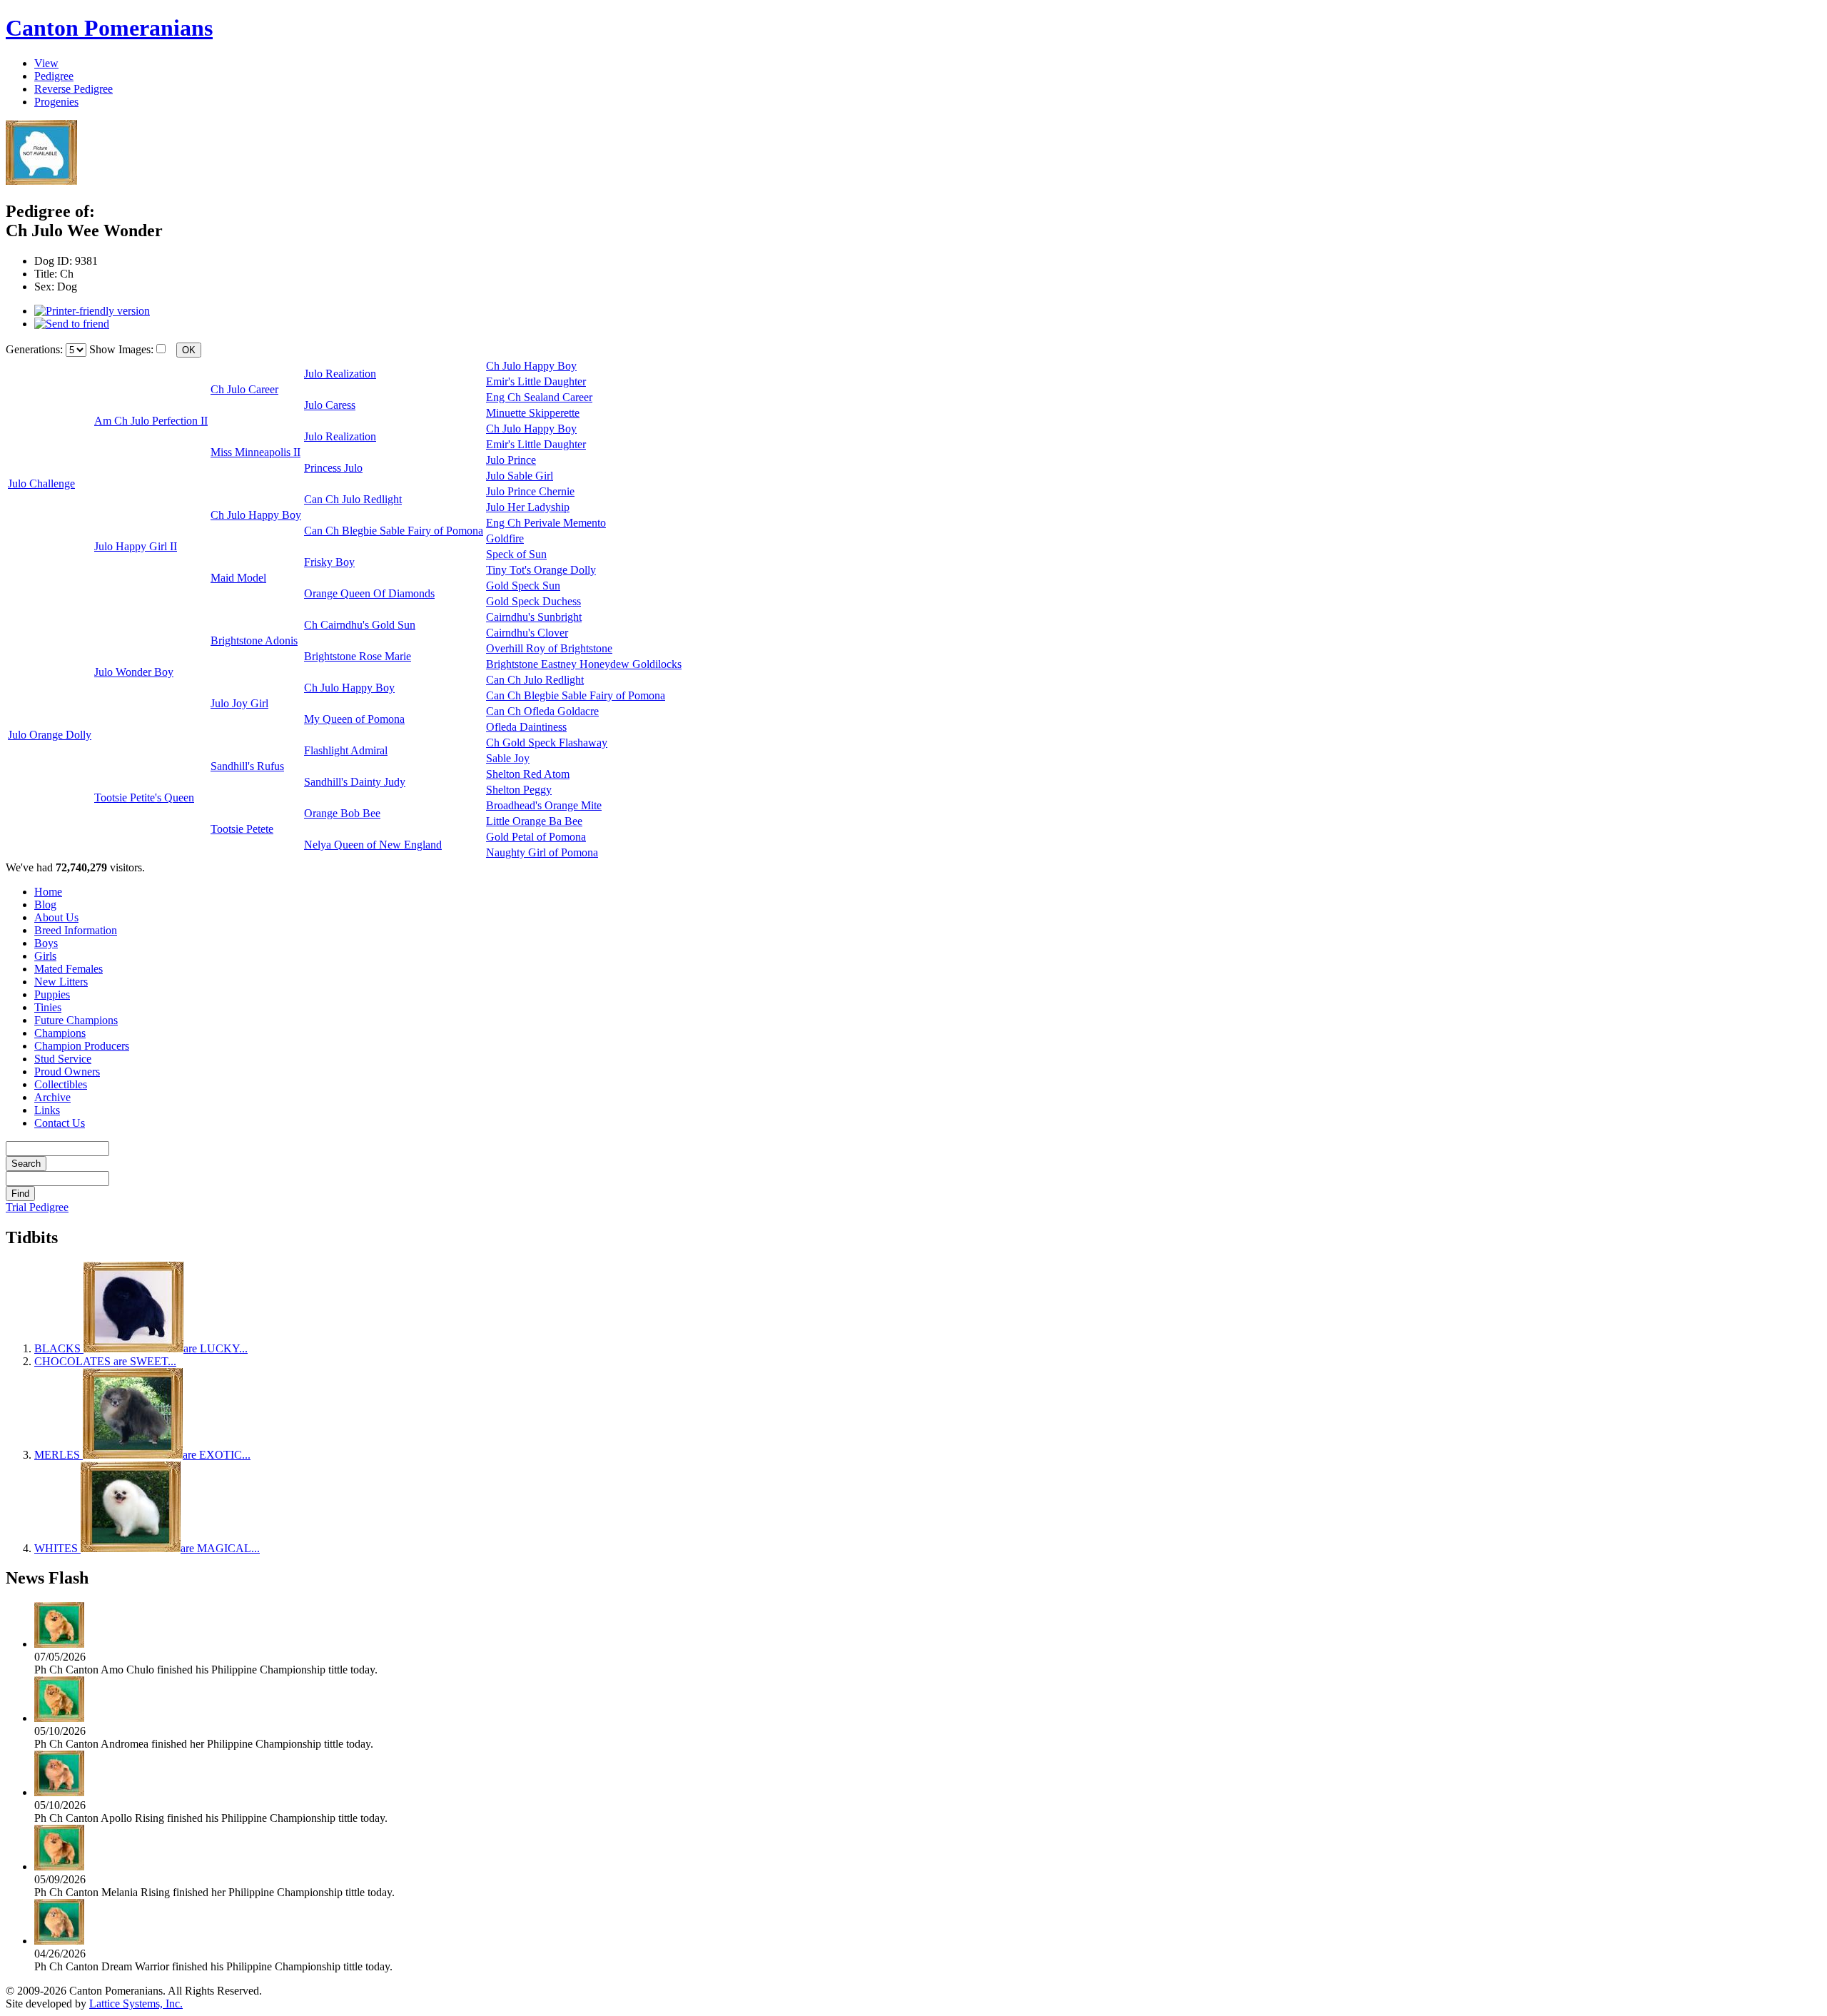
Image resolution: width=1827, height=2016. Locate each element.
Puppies (52, 994)
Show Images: (121, 349)
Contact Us (60, 1123)
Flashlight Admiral (346, 750)
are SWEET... (105, 1361)
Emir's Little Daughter (536, 381)
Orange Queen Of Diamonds (369, 593)
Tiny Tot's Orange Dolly (541, 570)
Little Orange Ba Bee (534, 821)
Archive (52, 1097)
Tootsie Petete (242, 829)
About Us (56, 917)
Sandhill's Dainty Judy (355, 782)
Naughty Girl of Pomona (542, 852)
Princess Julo (333, 468)
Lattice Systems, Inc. (136, 2004)
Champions (60, 1033)
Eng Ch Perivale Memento (546, 523)
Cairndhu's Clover (527, 633)
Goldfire (505, 538)
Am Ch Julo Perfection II (151, 421)
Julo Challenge (41, 483)
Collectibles (61, 1084)
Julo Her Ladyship (528, 507)
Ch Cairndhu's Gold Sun (360, 625)
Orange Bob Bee (342, 813)
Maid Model (238, 578)
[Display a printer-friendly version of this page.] (92, 311)
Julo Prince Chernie (530, 491)
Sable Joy (508, 758)
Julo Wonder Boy (134, 672)
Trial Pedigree (37, 1207)
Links (47, 1110)
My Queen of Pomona (354, 719)
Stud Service (63, 1059)
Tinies (48, 1007)
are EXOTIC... (142, 1455)
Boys (46, 943)
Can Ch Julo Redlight (353, 499)
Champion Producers (82, 1046)
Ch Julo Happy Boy (531, 366)
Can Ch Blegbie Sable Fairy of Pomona (394, 531)
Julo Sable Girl (520, 476)
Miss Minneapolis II (255, 452)
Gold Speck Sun (523, 586)
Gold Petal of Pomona (536, 837)
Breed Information (76, 930)
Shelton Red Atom (528, 774)
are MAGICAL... (147, 1548)
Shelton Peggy (519, 790)
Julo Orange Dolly (50, 735)
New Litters (61, 982)
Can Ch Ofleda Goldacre (542, 711)
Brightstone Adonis (254, 640)
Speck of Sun (516, 554)
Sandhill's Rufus (247, 766)
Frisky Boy (329, 562)
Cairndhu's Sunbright (534, 617)
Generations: (36, 349)
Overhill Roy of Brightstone (549, 648)
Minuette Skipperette (533, 413)
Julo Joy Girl (239, 703)
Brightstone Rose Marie (358, 656)
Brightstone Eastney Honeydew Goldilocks (584, 664)
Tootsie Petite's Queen (144, 797)
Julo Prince (511, 460)
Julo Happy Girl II (136, 546)
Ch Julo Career (244, 389)
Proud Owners (67, 1072)
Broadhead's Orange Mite (544, 805)
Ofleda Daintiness (526, 727)
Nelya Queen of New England (373, 845)
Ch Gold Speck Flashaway (547, 743)
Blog (45, 905)
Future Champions (76, 1020)
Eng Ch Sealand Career (539, 397)
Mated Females (69, 969)
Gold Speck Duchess (533, 601)
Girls (45, 956)
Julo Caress (330, 405)
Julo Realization (340, 374)
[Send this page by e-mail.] (72, 324)
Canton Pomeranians (109, 28)
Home (48, 892)
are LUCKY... (141, 1348)
